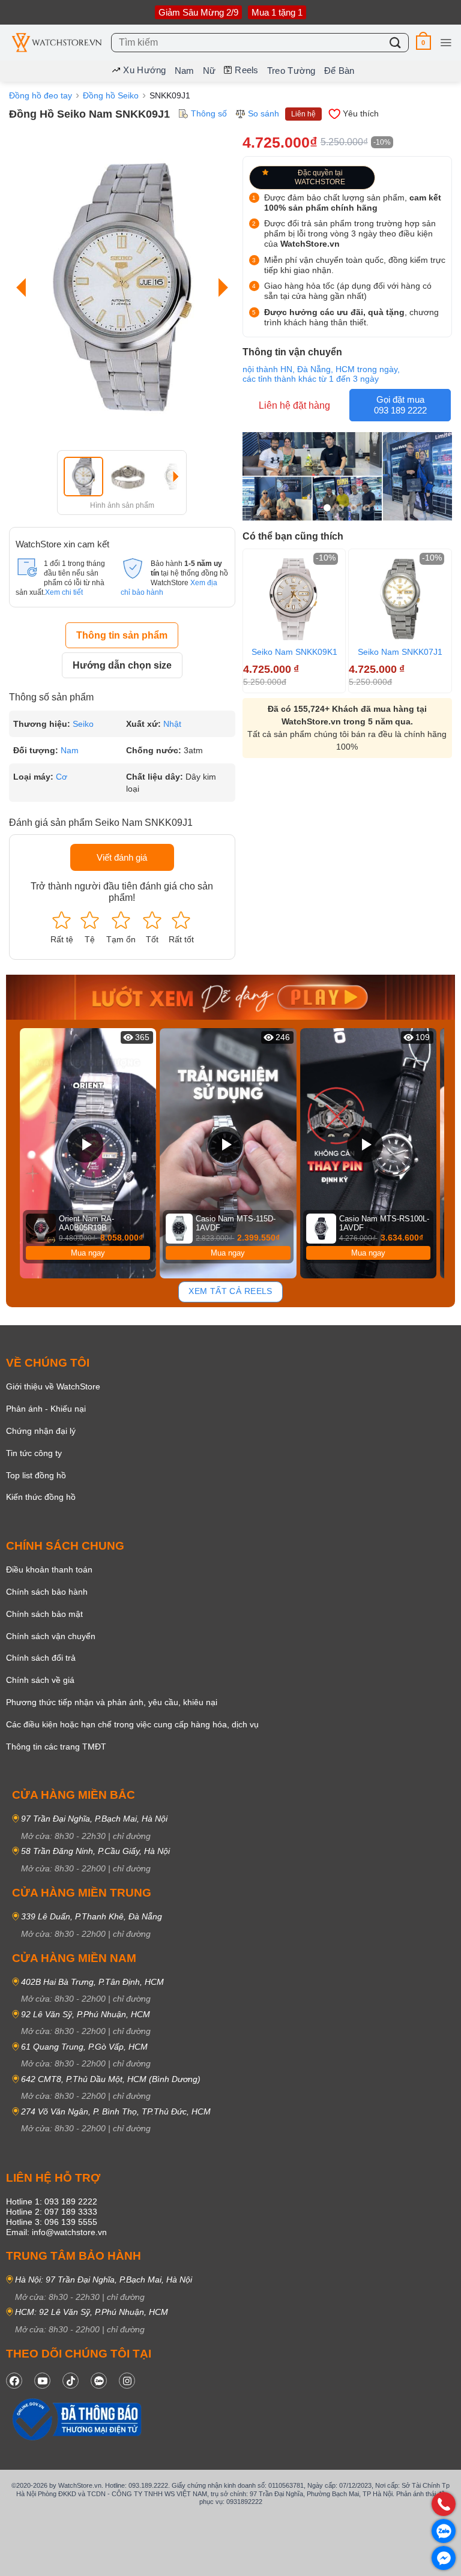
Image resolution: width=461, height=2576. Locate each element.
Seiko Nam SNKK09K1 (294, 652)
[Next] (220, 287)
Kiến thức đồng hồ (41, 1497)
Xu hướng (144, 70)
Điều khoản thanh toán (49, 1569)
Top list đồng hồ (36, 1475)
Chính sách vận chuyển (51, 1636)
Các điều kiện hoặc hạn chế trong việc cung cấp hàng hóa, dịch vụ (132, 1724)
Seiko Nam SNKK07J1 (400, 652)
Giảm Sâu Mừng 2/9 (198, 12)
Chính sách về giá (40, 1680)
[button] (423, 42)
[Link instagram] (127, 2381)
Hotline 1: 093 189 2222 (52, 2201)
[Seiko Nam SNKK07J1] (400, 599)
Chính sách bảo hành (47, 1592)
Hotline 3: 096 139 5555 (52, 2222)
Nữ (209, 71)
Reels (247, 70)
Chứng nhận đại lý (41, 1431)
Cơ (62, 777)
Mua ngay (88, 1253)
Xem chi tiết (64, 592)
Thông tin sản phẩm (122, 635)
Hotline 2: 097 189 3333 (52, 2212)
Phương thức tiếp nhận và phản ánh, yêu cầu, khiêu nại (112, 1702)
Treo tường (291, 71)
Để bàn (339, 71)
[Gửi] (396, 42)
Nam (185, 71)
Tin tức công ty (34, 1453)
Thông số (209, 113)
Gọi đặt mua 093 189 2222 (400, 405)
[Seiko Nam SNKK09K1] (294, 599)
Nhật (172, 724)
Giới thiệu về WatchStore (53, 1386)
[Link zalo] (99, 2381)
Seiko (83, 724)
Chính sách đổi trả (41, 1658)
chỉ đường (132, 1836)
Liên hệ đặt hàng (294, 405)
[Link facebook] (14, 2381)
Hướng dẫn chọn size (122, 665)
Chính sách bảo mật (44, 1614)
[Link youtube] (42, 2381)
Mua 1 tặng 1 (277, 12)
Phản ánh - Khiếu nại (46, 1409)
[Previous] (24, 287)
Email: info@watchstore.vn (56, 2232)
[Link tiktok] (71, 2381)
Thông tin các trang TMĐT (56, 1747)
